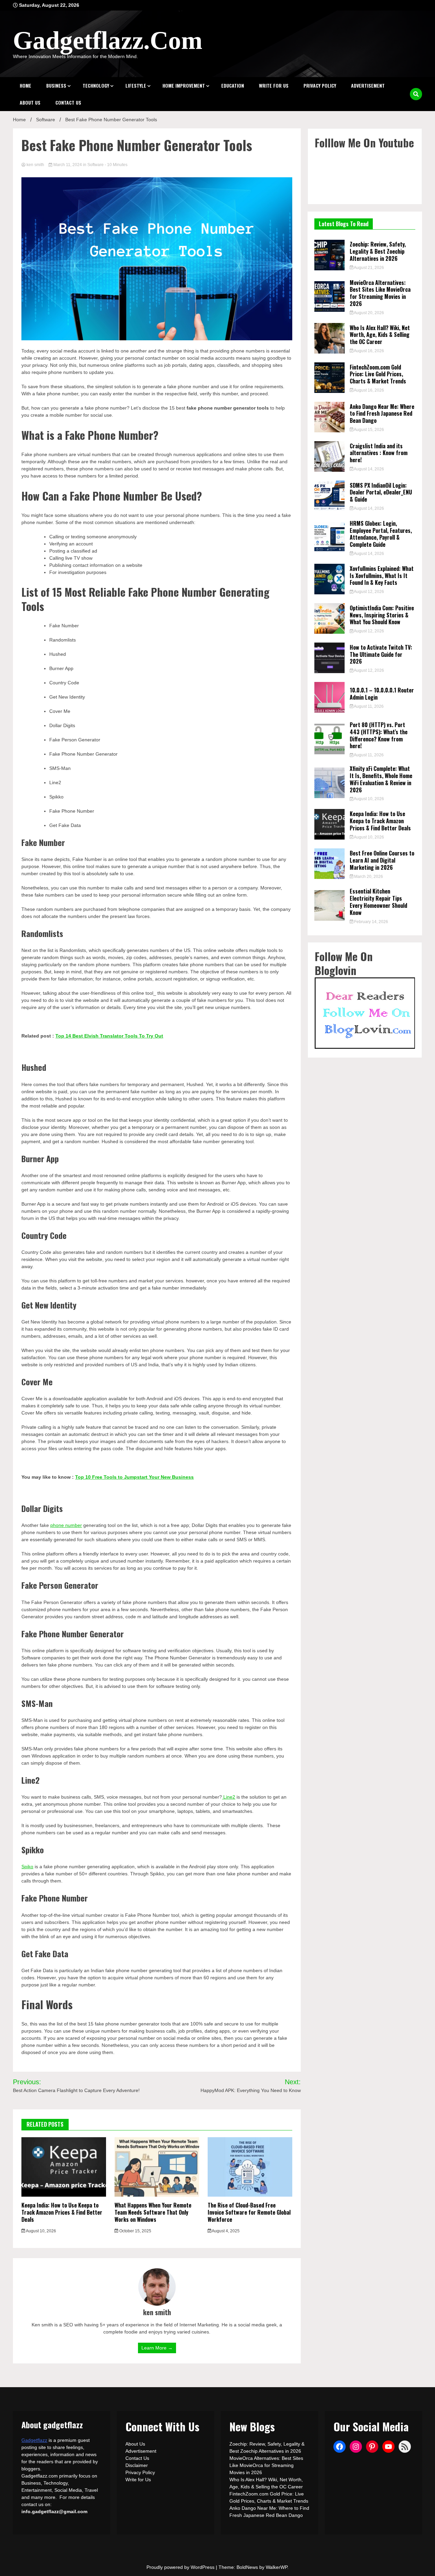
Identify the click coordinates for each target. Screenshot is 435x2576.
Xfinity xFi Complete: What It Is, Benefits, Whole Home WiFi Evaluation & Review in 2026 (381, 779)
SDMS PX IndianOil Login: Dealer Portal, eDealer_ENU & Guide (381, 492)
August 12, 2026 (369, 592)
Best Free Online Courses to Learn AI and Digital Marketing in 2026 (382, 860)
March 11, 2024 (68, 165)
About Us (30, 102)
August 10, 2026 (41, 2231)
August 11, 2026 (368, 706)
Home (25, 85)
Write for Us (274, 85)
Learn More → (157, 2348)
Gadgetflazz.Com (108, 40)
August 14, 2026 (369, 469)
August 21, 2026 (369, 268)
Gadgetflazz (34, 2440)
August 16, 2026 (369, 351)
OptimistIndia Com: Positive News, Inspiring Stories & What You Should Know (382, 615)
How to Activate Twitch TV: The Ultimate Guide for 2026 (381, 654)
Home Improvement (184, 85)
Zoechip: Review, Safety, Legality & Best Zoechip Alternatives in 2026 (378, 251)
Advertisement (368, 85)
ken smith (35, 165)
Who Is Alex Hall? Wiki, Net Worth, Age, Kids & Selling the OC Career (380, 335)
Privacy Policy (320, 85)
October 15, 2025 (135, 2231)
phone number (66, 1525)
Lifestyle (136, 85)
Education (233, 85)
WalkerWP (276, 2567)
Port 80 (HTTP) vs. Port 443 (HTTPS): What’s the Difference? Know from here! (379, 735)
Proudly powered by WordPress (181, 2567)
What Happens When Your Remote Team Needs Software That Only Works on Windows (153, 2212)
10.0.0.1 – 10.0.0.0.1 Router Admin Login (382, 694)
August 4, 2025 (225, 2231)
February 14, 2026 (371, 922)
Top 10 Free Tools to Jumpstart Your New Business (134, 1477)
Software (95, 165)
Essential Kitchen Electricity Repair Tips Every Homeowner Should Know (378, 902)
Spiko (27, 1867)
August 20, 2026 (369, 313)
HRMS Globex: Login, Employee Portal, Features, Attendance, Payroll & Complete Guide (381, 534)
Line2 (229, 1797)
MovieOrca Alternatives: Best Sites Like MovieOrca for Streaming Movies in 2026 (380, 293)
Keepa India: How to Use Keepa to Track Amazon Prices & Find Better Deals (62, 2212)
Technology (96, 85)
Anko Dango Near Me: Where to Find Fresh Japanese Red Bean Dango (382, 414)
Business (56, 85)
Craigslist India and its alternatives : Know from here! (379, 453)
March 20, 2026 (368, 877)
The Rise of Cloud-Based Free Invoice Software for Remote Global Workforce (249, 2212)
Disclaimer (137, 2465)
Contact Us (68, 102)
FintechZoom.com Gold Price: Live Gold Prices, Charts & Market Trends (378, 374)
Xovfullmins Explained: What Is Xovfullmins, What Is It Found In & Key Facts (382, 576)
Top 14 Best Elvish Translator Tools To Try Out (109, 1036)
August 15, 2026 (369, 430)
